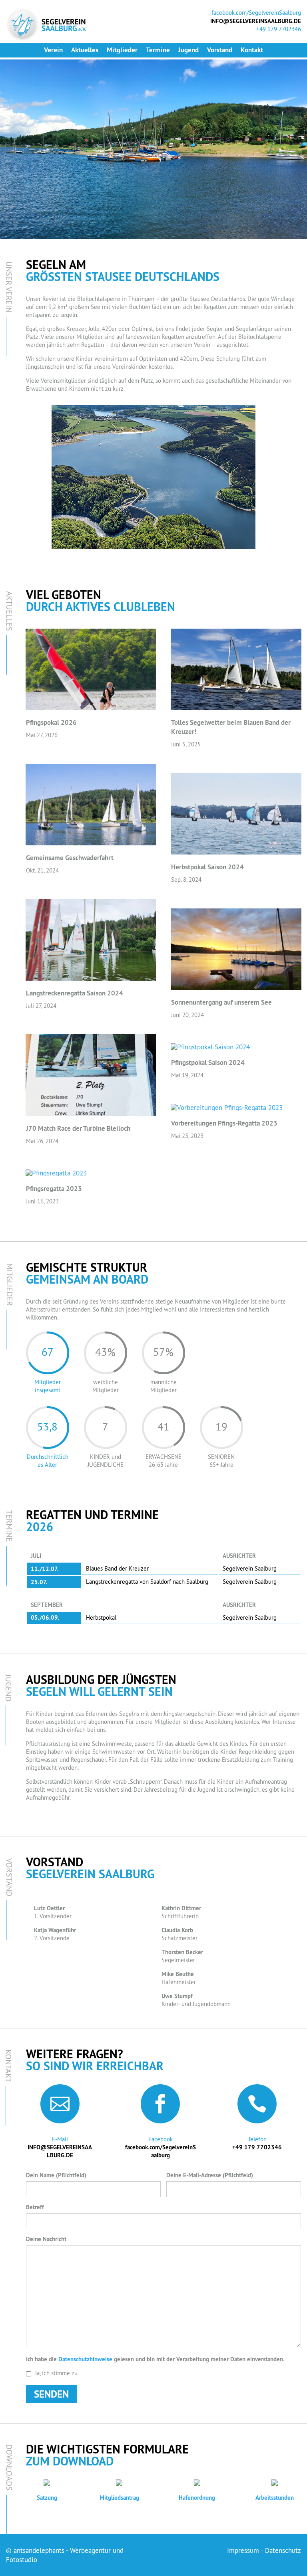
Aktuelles (85, 50)
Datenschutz (283, 2550)
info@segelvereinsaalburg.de (256, 21)
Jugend (188, 50)
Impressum (243, 2550)
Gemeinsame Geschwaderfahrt (70, 858)
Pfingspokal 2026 (51, 722)
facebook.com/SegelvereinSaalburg (256, 13)
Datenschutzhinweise (85, 2359)
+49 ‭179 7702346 (257, 2147)
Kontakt (252, 50)
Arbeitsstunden (275, 2498)
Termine (158, 50)
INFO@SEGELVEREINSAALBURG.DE (60, 2151)
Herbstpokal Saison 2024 (207, 867)
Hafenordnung (197, 2498)
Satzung (47, 2498)
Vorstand (220, 50)
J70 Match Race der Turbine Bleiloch (78, 1128)
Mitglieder (122, 50)
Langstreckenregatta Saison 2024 (75, 993)
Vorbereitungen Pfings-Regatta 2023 (224, 1123)
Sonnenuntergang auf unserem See (221, 1002)
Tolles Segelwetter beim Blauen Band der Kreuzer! (231, 727)
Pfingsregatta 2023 (54, 1189)
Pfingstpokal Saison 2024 (208, 1062)
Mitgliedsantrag (119, 2498)
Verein (53, 50)
